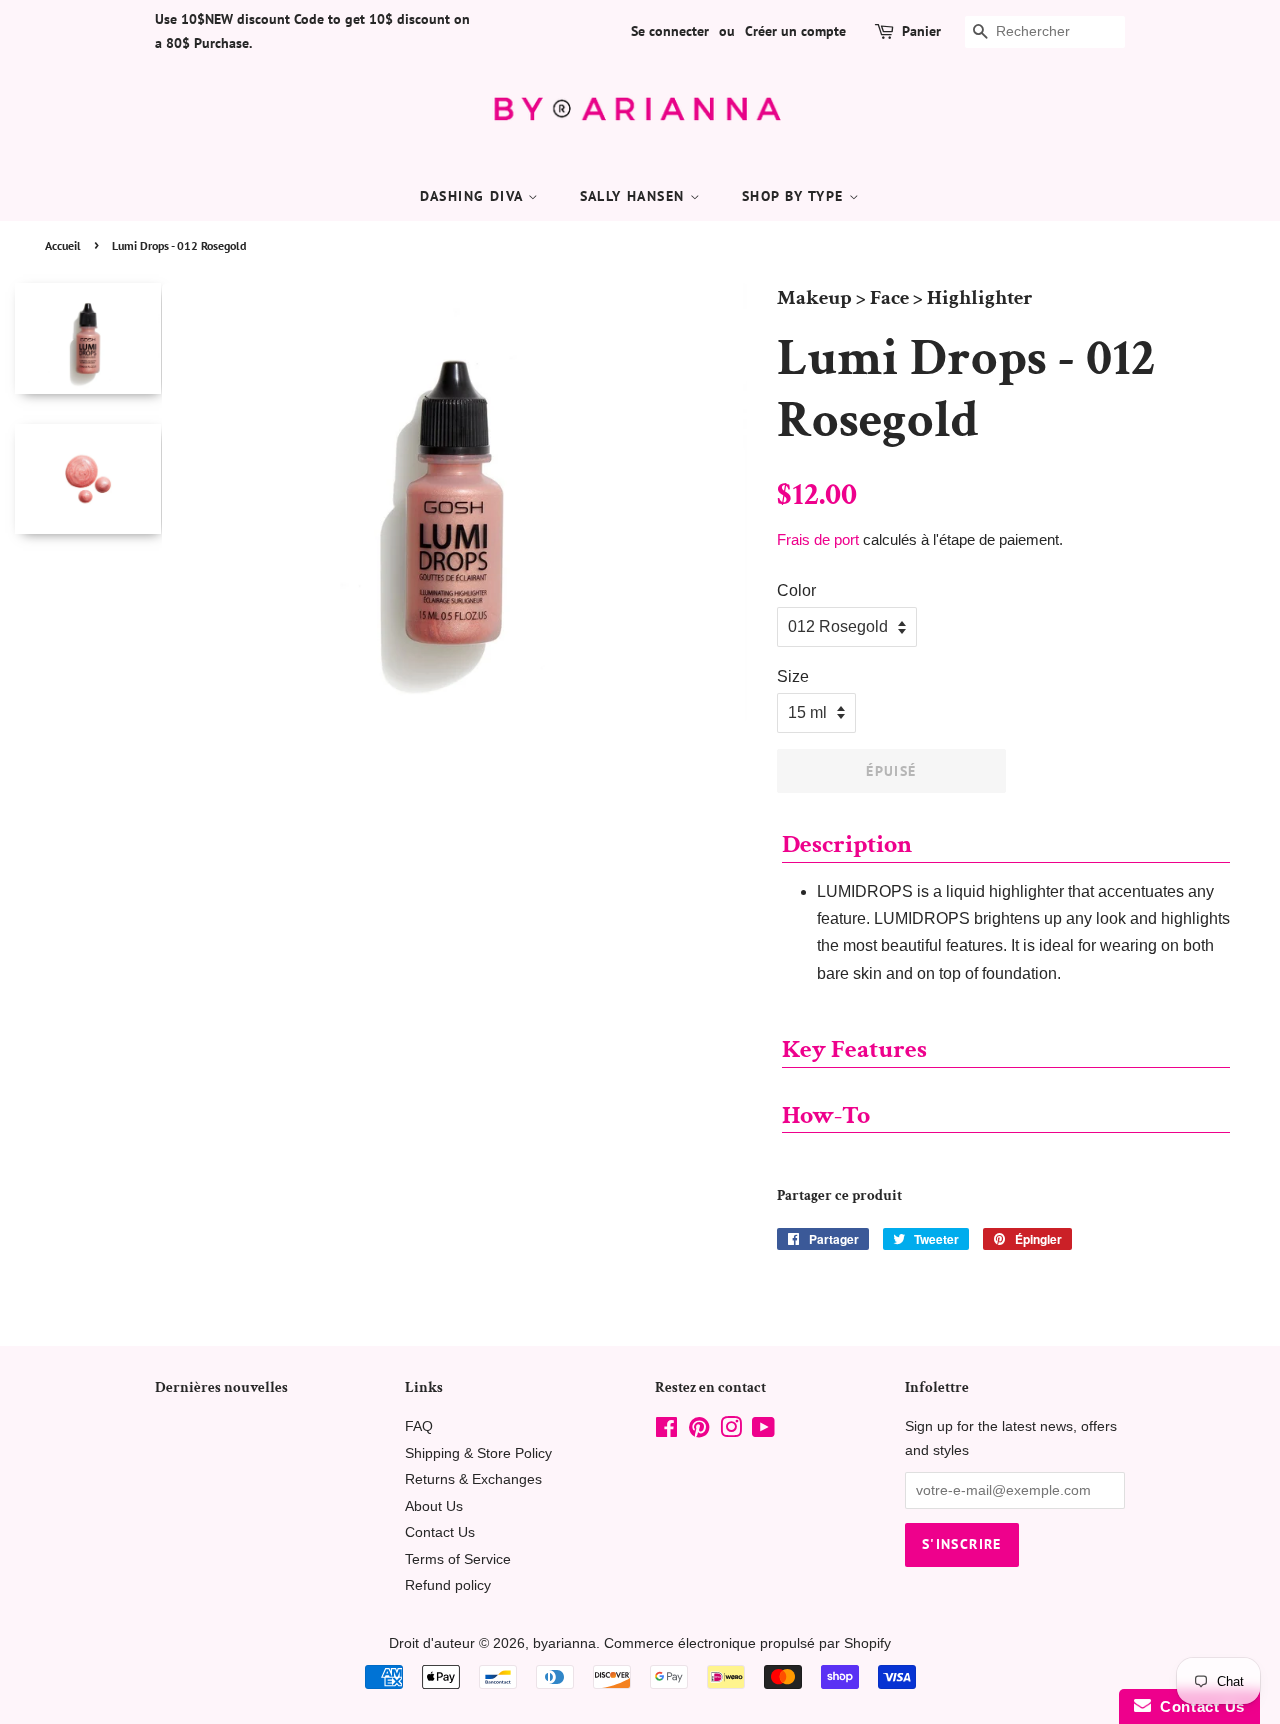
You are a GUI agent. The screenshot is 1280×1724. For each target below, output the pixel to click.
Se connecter (670, 31)
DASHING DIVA (474, 196)
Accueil (63, 245)
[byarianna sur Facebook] (666, 1431)
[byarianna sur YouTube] (763, 1431)
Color (796, 590)
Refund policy (448, 1585)
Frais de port (818, 539)
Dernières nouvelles (221, 1387)
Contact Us (440, 1532)
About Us (434, 1506)
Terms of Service (458, 1559)
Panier (921, 31)
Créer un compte (795, 31)
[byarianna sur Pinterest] (699, 1431)
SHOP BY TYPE (795, 196)
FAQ (419, 1426)
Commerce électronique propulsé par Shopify (747, 1643)
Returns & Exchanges (473, 1479)
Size (793, 676)
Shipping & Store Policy (478, 1453)
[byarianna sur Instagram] (731, 1431)
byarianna (564, 1643)
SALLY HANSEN (635, 196)
